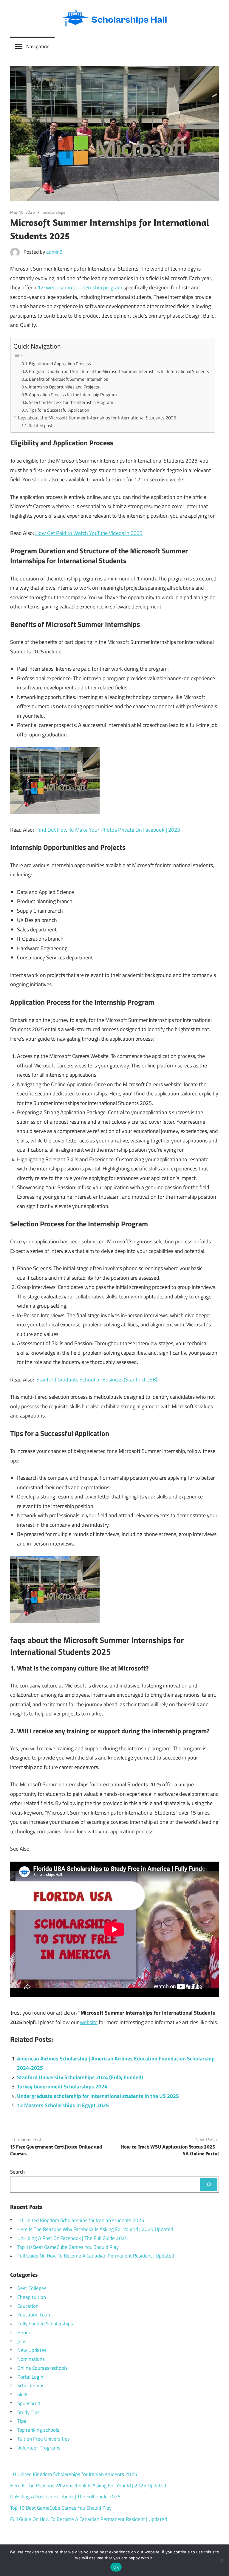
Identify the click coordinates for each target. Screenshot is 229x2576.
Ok (116, 2567)
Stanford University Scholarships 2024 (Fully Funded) (80, 2077)
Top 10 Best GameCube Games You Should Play (68, 2247)
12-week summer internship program (80, 287)
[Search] (209, 2185)
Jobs (22, 2341)
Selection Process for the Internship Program (71, 402)
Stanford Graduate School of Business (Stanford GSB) (97, 1380)
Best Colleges (32, 2288)
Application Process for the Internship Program (73, 395)
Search (17, 2172)
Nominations (31, 2359)
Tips (22, 2421)
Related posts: (42, 426)
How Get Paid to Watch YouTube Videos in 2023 (89, 533)
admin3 (54, 252)
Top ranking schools (38, 2430)
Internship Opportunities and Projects (64, 387)
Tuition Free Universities (44, 2439)
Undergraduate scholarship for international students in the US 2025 (98, 2096)
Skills (23, 2394)
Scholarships (54, 212)
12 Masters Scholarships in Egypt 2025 (63, 2105)
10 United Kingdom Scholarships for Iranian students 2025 (81, 2220)
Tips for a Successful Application (59, 410)
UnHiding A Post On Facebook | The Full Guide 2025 (73, 2238)
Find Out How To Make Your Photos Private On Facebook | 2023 (108, 830)
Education (28, 2306)
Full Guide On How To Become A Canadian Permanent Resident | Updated (96, 2256)
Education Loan (34, 2315)
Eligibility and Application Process (60, 364)
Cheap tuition (32, 2297)
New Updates (32, 2350)
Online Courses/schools (42, 2368)
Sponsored (29, 2403)
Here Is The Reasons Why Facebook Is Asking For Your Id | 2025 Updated (95, 2229)
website (89, 2022)
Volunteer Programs (39, 2448)
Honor (24, 2333)
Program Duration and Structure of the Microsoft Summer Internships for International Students (119, 371)
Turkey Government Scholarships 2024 (62, 2086)
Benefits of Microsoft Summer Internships (68, 379)
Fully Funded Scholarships (45, 2324)
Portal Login (30, 2377)
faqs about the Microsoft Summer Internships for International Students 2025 (97, 418)
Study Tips (28, 2412)
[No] (222, 2560)
